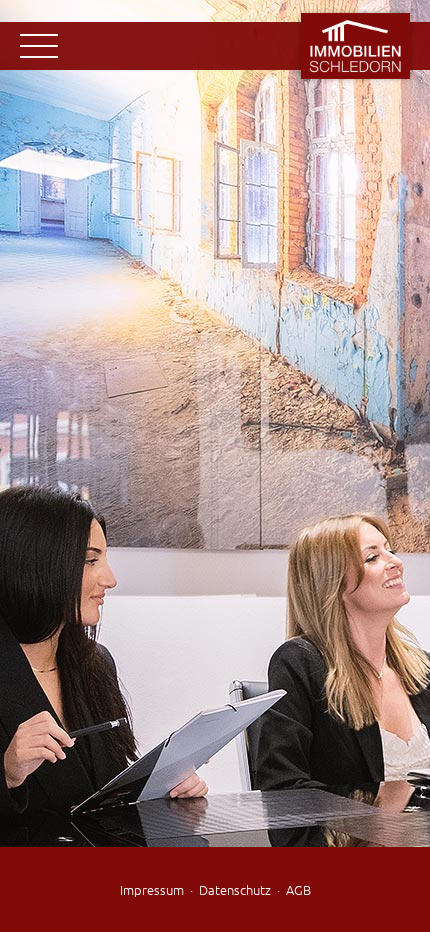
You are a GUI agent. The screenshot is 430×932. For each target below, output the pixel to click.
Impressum (152, 889)
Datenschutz (235, 889)
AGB (298, 889)
